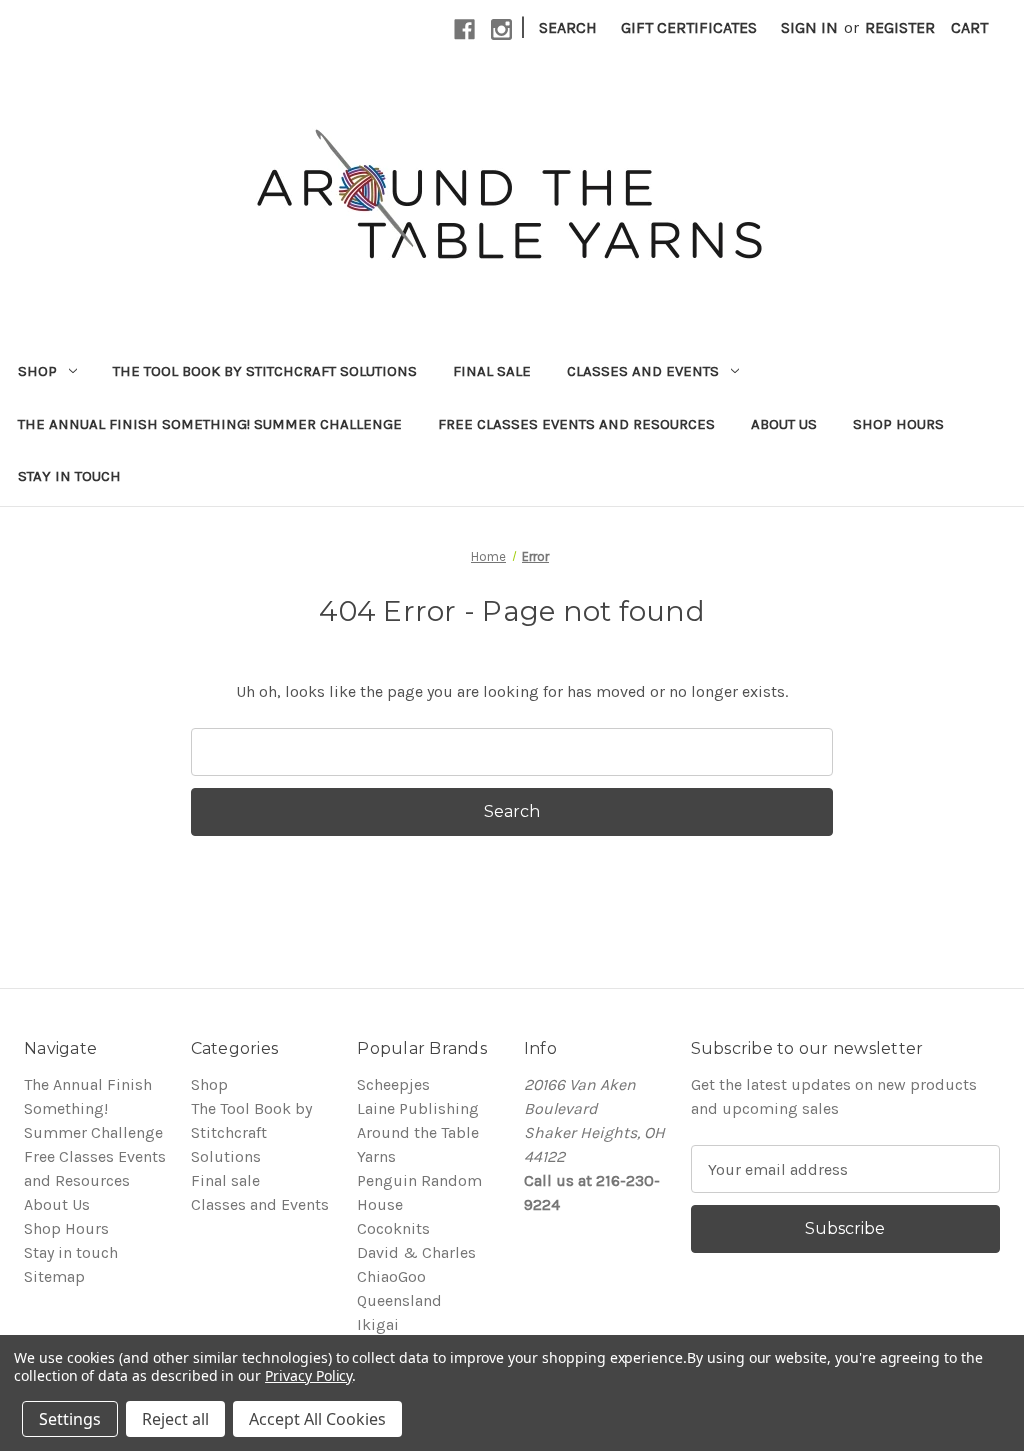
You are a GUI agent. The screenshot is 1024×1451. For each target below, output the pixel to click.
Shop (37, 371)
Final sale (492, 371)
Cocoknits (393, 1228)
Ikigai (378, 1324)
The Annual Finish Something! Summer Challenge (210, 424)
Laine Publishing (418, 1108)
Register (900, 27)
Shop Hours (898, 424)
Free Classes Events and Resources (576, 424)
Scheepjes (393, 1084)
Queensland (399, 1300)
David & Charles (416, 1252)
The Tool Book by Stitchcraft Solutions (265, 371)
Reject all (175, 1419)
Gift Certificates (689, 27)
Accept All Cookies (317, 1419)
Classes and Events (643, 371)
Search (568, 27)
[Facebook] (464, 29)
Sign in (809, 27)
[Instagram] (501, 29)
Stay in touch (69, 476)
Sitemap (54, 1276)
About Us (784, 424)
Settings (70, 1419)
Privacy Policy (308, 1375)
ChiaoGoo (391, 1276)
